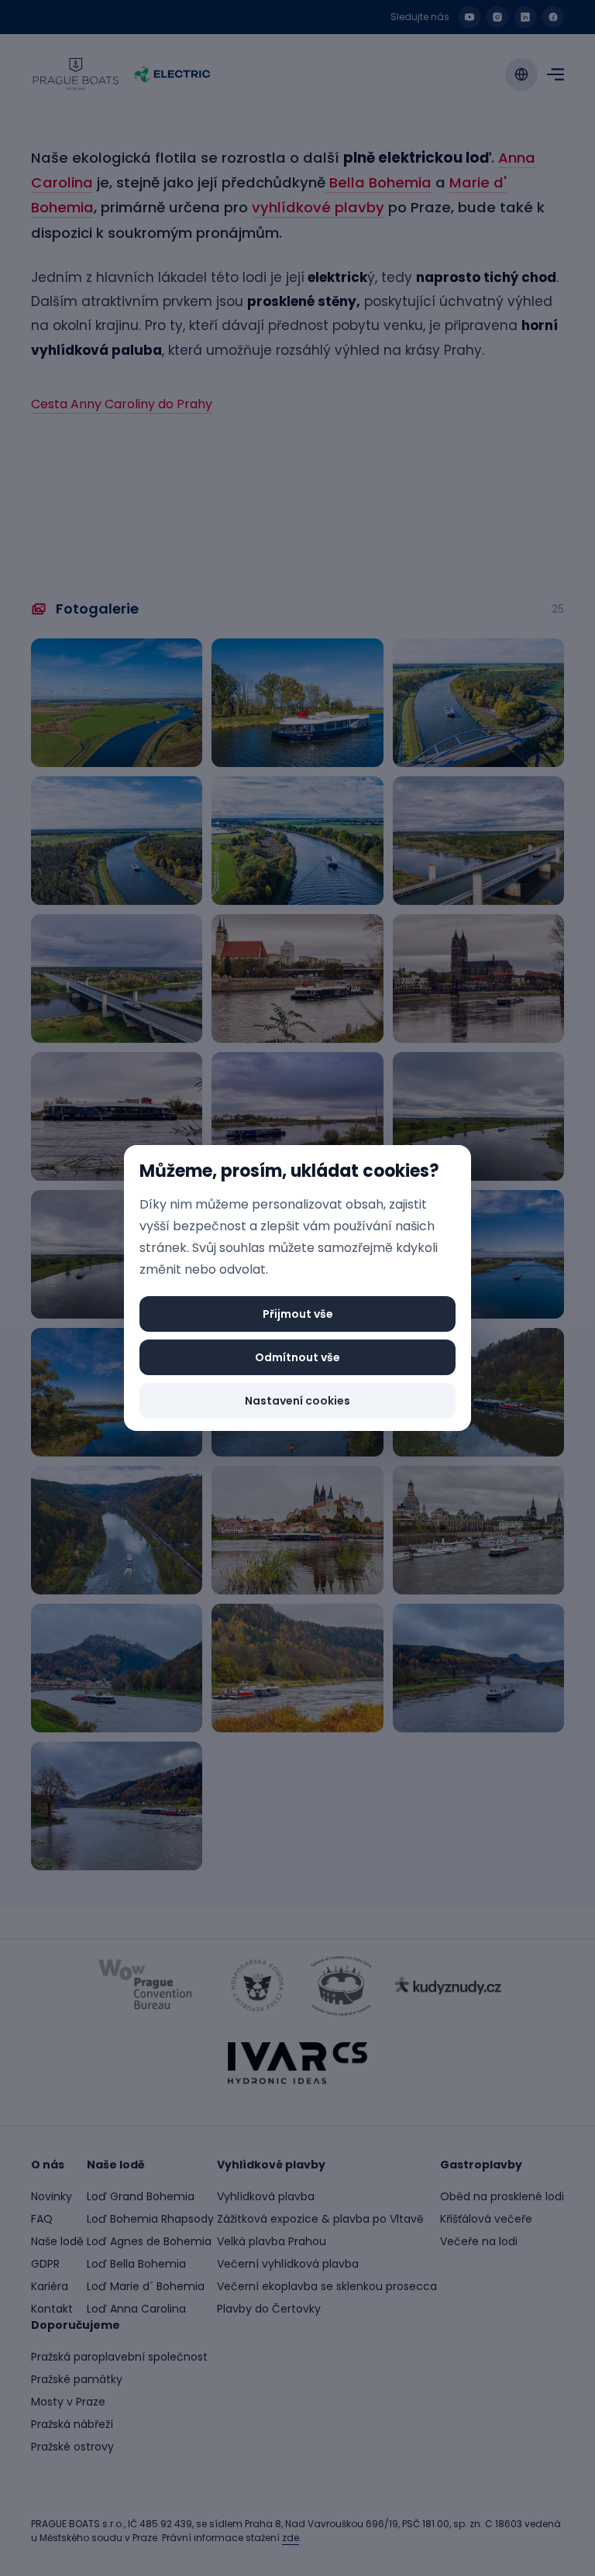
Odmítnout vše (297, 1357)
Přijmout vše (298, 1314)
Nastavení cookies (297, 1401)
